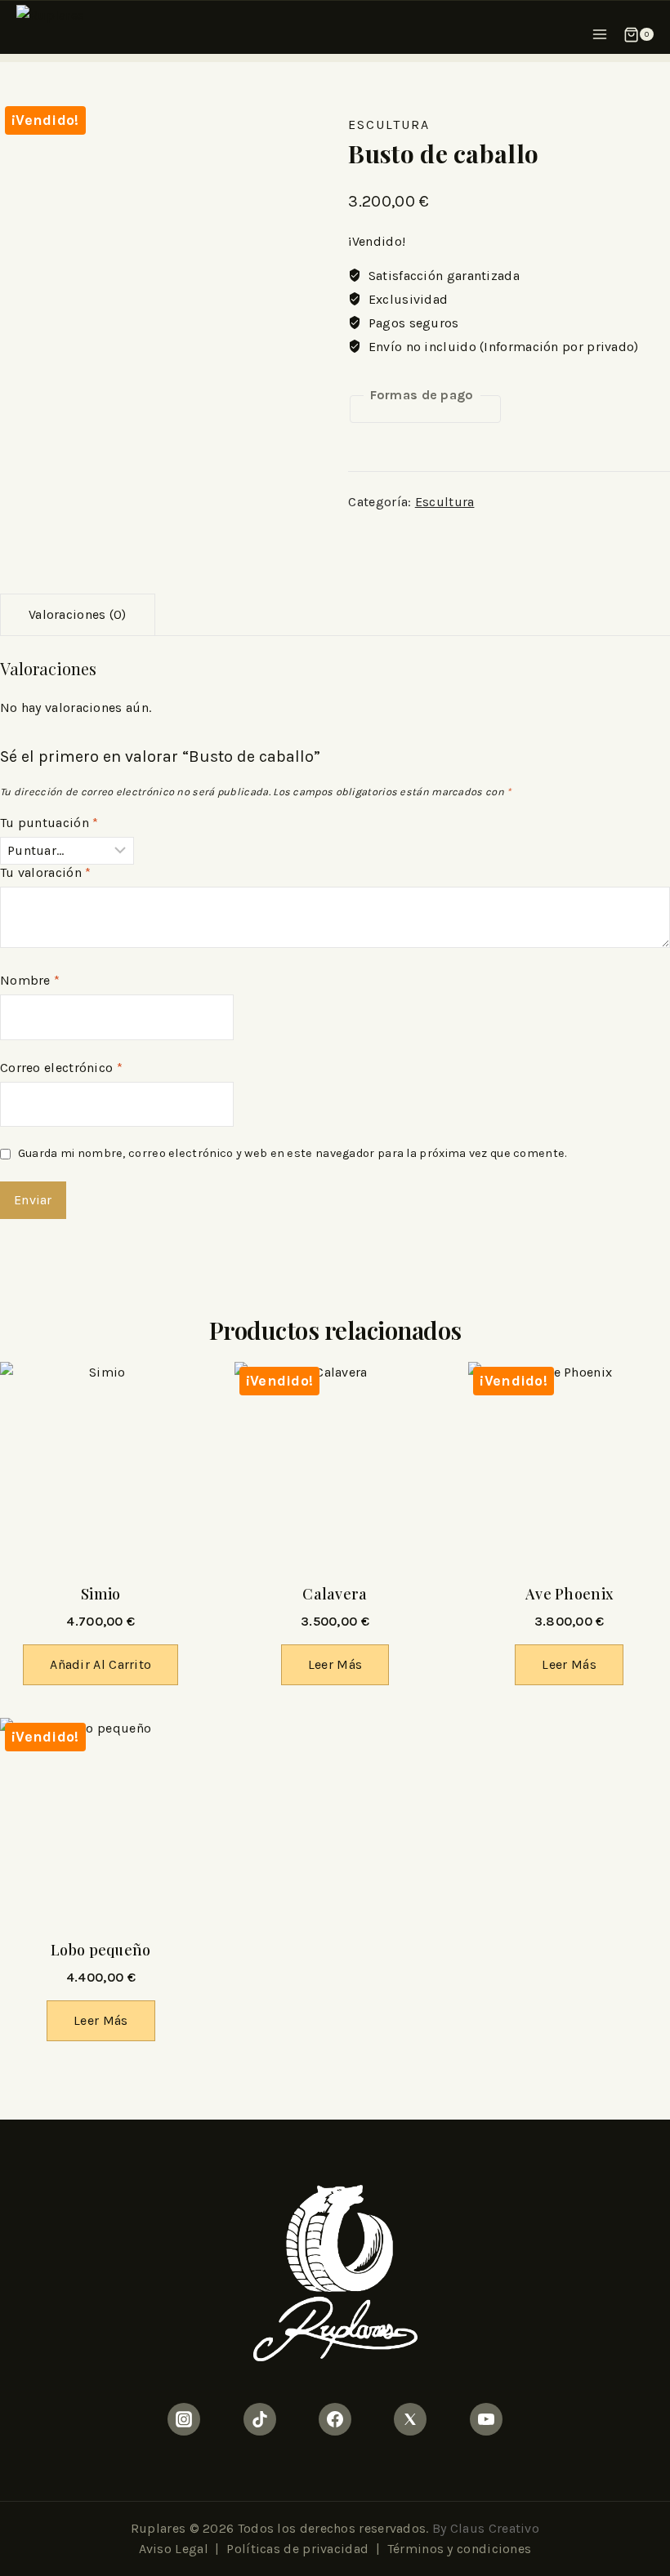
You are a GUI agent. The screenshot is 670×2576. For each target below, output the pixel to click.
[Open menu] (600, 29)
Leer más (335, 1664)
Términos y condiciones (460, 2549)
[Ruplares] (74, 29)
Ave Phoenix (569, 1594)
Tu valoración (46, 872)
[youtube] (486, 2419)
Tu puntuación (49, 823)
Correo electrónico (61, 1068)
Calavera (335, 1594)
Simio (101, 1594)
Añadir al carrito (100, 1664)
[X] (410, 2419)
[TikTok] (260, 2419)
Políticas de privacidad (297, 2549)
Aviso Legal (174, 2549)
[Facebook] (335, 2419)
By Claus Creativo (486, 2528)
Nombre (30, 980)
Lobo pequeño (101, 1950)
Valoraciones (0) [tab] (78, 614)
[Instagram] (184, 2419)
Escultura (389, 125)
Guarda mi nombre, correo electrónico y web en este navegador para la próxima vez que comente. (293, 1153)
